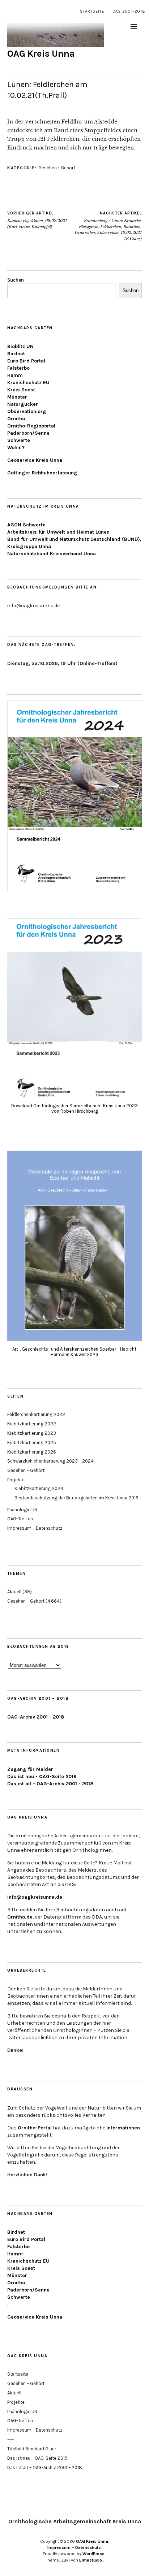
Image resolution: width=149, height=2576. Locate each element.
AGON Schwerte (26, 525)
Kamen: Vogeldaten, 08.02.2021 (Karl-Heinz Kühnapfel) (37, 220)
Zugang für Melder (30, 1769)
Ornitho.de (20, 1917)
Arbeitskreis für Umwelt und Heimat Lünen (58, 532)
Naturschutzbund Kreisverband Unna (52, 554)
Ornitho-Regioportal (31, 426)
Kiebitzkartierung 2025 (32, 1443)
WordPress (93, 2554)
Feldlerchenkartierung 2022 (36, 1414)
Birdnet (16, 354)
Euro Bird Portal (26, 361)
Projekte (16, 1480)
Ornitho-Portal (35, 2128)
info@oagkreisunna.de (35, 1897)
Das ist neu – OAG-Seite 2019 (37, 2458)
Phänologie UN (22, 1510)
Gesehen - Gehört (57, 168)
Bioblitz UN (20, 346)
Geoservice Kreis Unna (35, 460)
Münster (17, 397)
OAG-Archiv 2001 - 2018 (36, 1717)
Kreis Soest (21, 390)
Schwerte (19, 440)
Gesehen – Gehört (26, 1470)
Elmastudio (91, 2560)
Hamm (15, 375)
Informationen (123, 2128)
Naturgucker (23, 404)
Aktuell (14, 1592)
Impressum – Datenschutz (35, 1528)
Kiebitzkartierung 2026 (32, 1452)
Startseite (92, 11)
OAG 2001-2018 (129, 11)
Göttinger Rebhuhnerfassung (42, 473)
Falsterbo (18, 368)
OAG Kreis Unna (41, 54)
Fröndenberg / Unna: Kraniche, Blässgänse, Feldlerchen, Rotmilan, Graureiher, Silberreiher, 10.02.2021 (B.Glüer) (108, 226)
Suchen (16, 280)
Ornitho (16, 419)
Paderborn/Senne (28, 433)
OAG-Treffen (20, 1519)
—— (10, 2439)
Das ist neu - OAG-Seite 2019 (42, 1776)
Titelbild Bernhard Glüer (32, 2449)
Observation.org (27, 411)
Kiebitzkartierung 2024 (39, 1488)
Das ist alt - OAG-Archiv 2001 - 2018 (50, 1784)
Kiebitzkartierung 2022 (32, 1424)
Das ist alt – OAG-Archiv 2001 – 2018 (45, 2468)
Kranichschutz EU (28, 383)
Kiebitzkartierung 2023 (32, 1433)
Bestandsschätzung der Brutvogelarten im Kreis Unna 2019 (76, 1498)
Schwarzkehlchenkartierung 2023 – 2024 (50, 1461)
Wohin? (16, 448)
